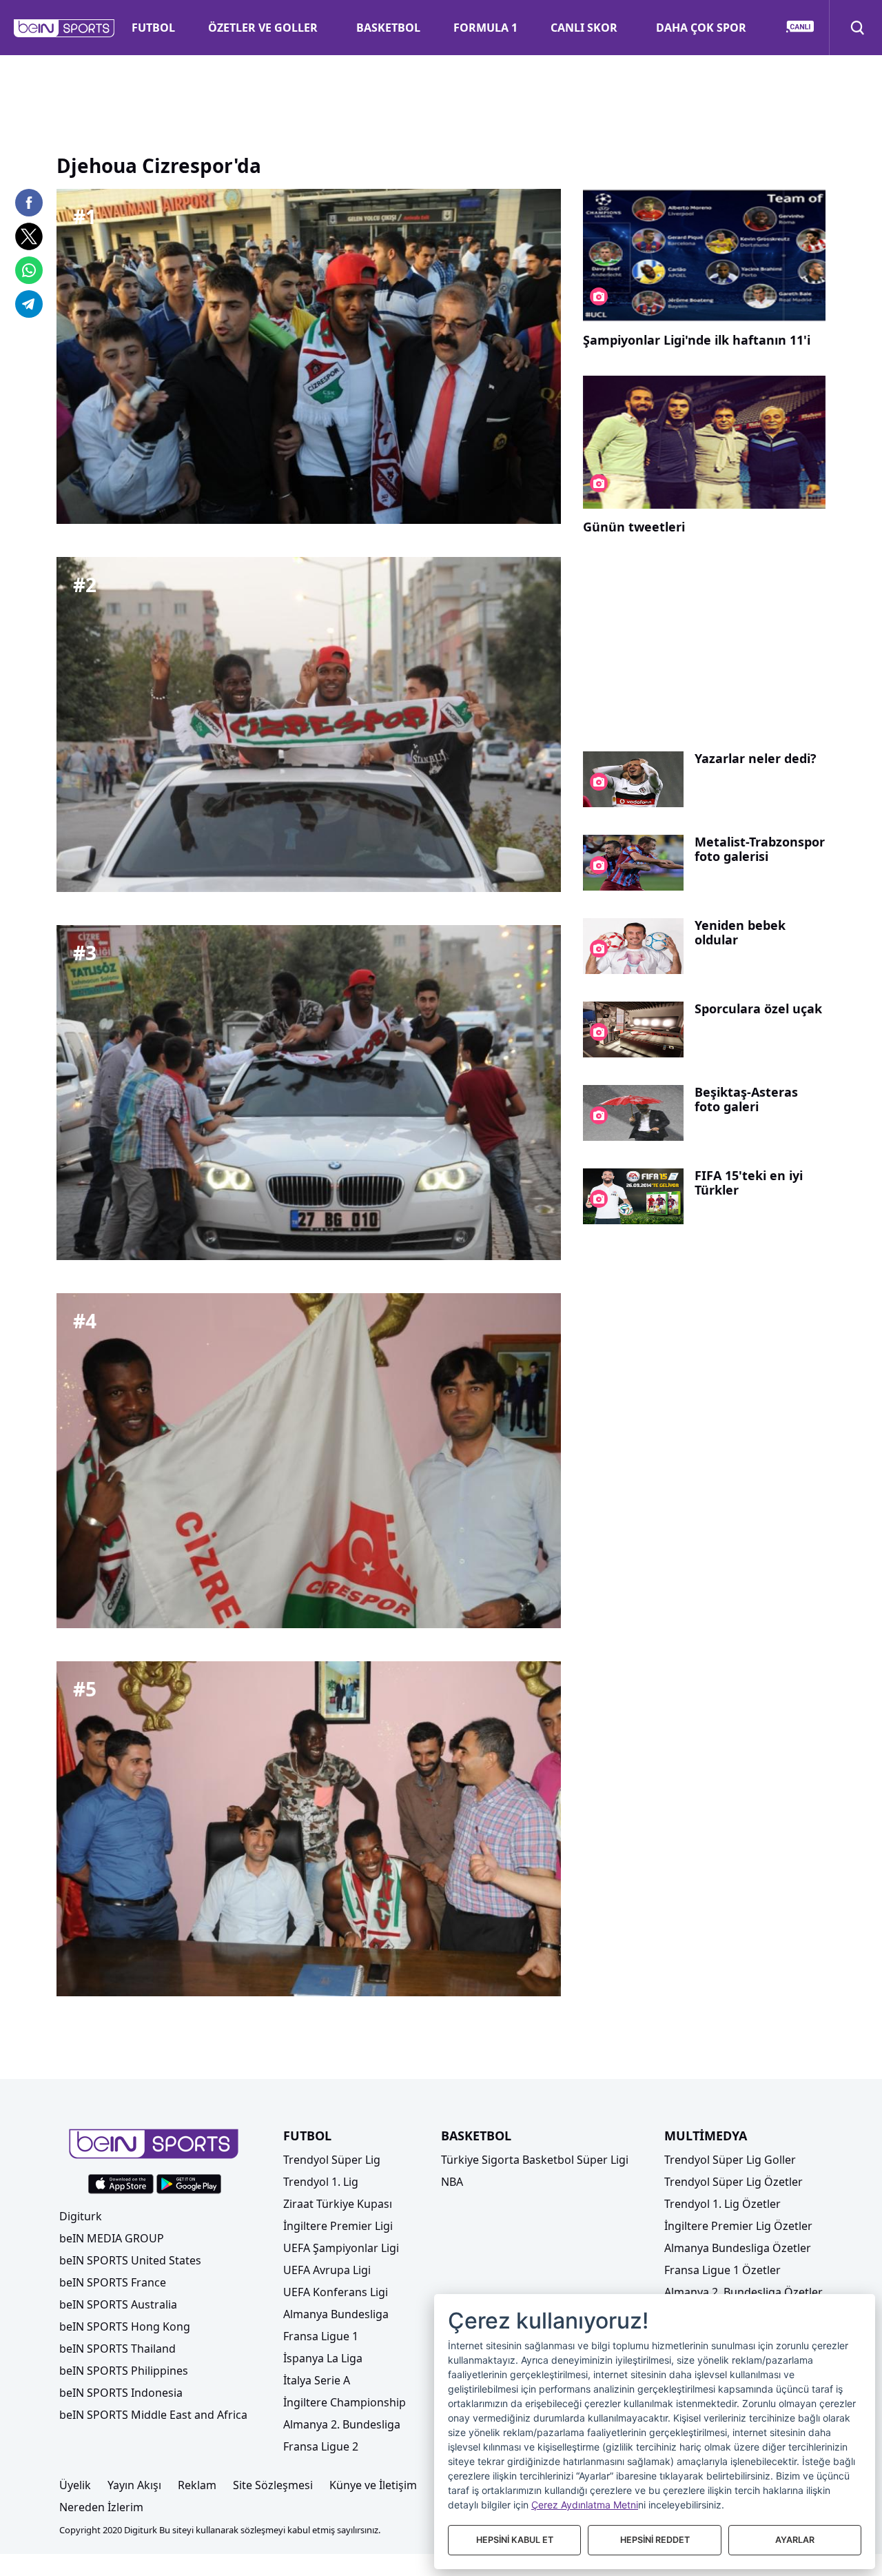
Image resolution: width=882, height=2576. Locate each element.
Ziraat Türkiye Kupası (338, 2204)
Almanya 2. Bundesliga (342, 2424)
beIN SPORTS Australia (118, 2304)
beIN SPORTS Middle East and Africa (153, 2415)
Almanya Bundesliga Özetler (738, 2248)
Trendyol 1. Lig (321, 2182)
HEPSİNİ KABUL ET (515, 2540)
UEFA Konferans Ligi (336, 2292)
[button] (64, 28)
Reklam (197, 2485)
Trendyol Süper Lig (332, 2160)
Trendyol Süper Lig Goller (730, 2160)
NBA (452, 2182)
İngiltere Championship (345, 2402)
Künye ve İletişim (373, 2485)
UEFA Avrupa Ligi (327, 2270)
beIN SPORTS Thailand (117, 2349)
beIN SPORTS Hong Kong (125, 2326)
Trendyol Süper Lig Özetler (734, 2182)
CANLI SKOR (584, 28)
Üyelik (75, 2485)
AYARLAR (795, 2540)
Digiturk (81, 2216)
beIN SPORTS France (113, 2282)
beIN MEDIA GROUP (112, 2238)
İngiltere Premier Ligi (338, 2226)
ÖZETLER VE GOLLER (263, 28)
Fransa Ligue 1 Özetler (722, 2270)
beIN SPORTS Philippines (124, 2371)
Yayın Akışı (134, 2485)
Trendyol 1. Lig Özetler (722, 2204)
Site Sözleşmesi (273, 2485)
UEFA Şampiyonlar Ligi (341, 2248)
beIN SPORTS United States (130, 2260)
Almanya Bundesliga (336, 2314)
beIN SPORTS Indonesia (121, 2393)
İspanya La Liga (323, 2358)
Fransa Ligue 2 (321, 2446)
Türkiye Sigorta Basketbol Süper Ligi (535, 2160)
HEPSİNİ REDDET (655, 2540)
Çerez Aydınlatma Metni (585, 2505)
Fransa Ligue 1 (321, 2336)
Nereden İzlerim (101, 2507)
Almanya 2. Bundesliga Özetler (743, 2292)
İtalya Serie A (317, 2380)
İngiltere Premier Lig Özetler (738, 2226)
